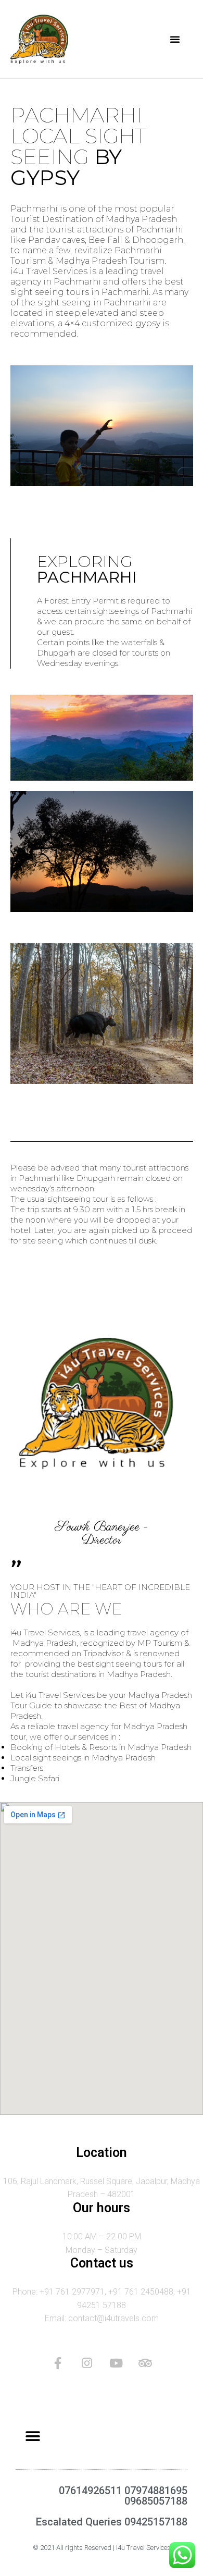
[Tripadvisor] (145, 2363)
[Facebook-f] (58, 2363)
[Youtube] (116, 2363)
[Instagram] (87, 2363)
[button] (175, 39)
